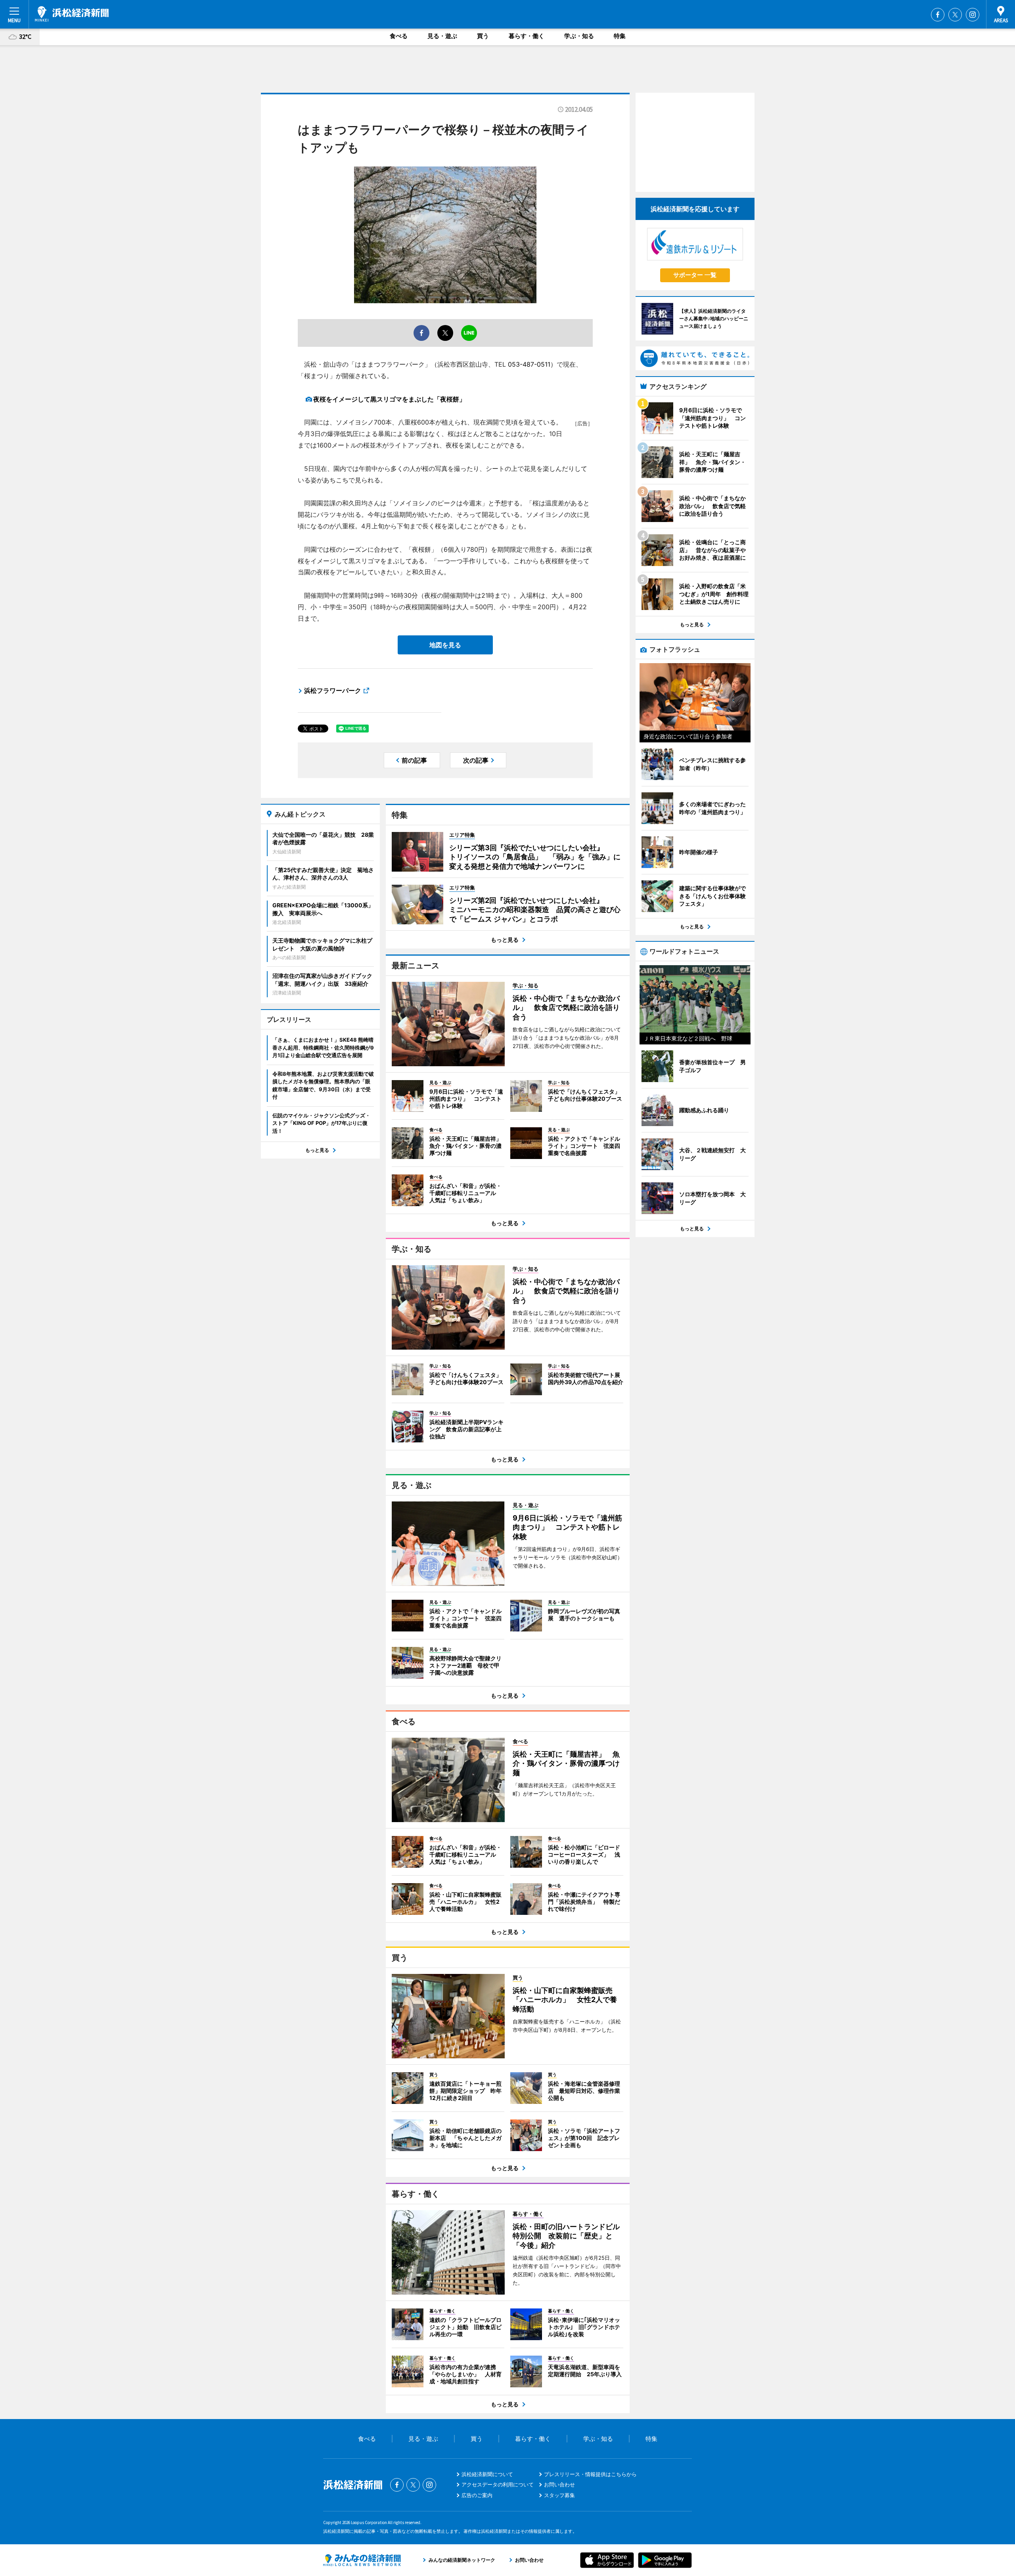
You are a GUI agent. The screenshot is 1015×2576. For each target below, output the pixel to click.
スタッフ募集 (559, 2495)
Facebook (938, 15)
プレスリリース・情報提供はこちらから (590, 2474)
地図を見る (445, 645)
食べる (399, 36)
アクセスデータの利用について (498, 2484)
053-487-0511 (529, 364)
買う (483, 36)
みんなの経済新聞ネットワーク (362, 2560)
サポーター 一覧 (695, 275)
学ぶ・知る (579, 36)
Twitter (955, 15)
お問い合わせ (559, 2484)
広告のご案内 (477, 2495)
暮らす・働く (527, 36)
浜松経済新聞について (487, 2474)
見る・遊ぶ (442, 36)
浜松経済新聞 (72, 14)
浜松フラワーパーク (333, 690)
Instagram (973, 15)
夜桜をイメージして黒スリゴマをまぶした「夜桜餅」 (389, 399)
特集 (620, 36)
